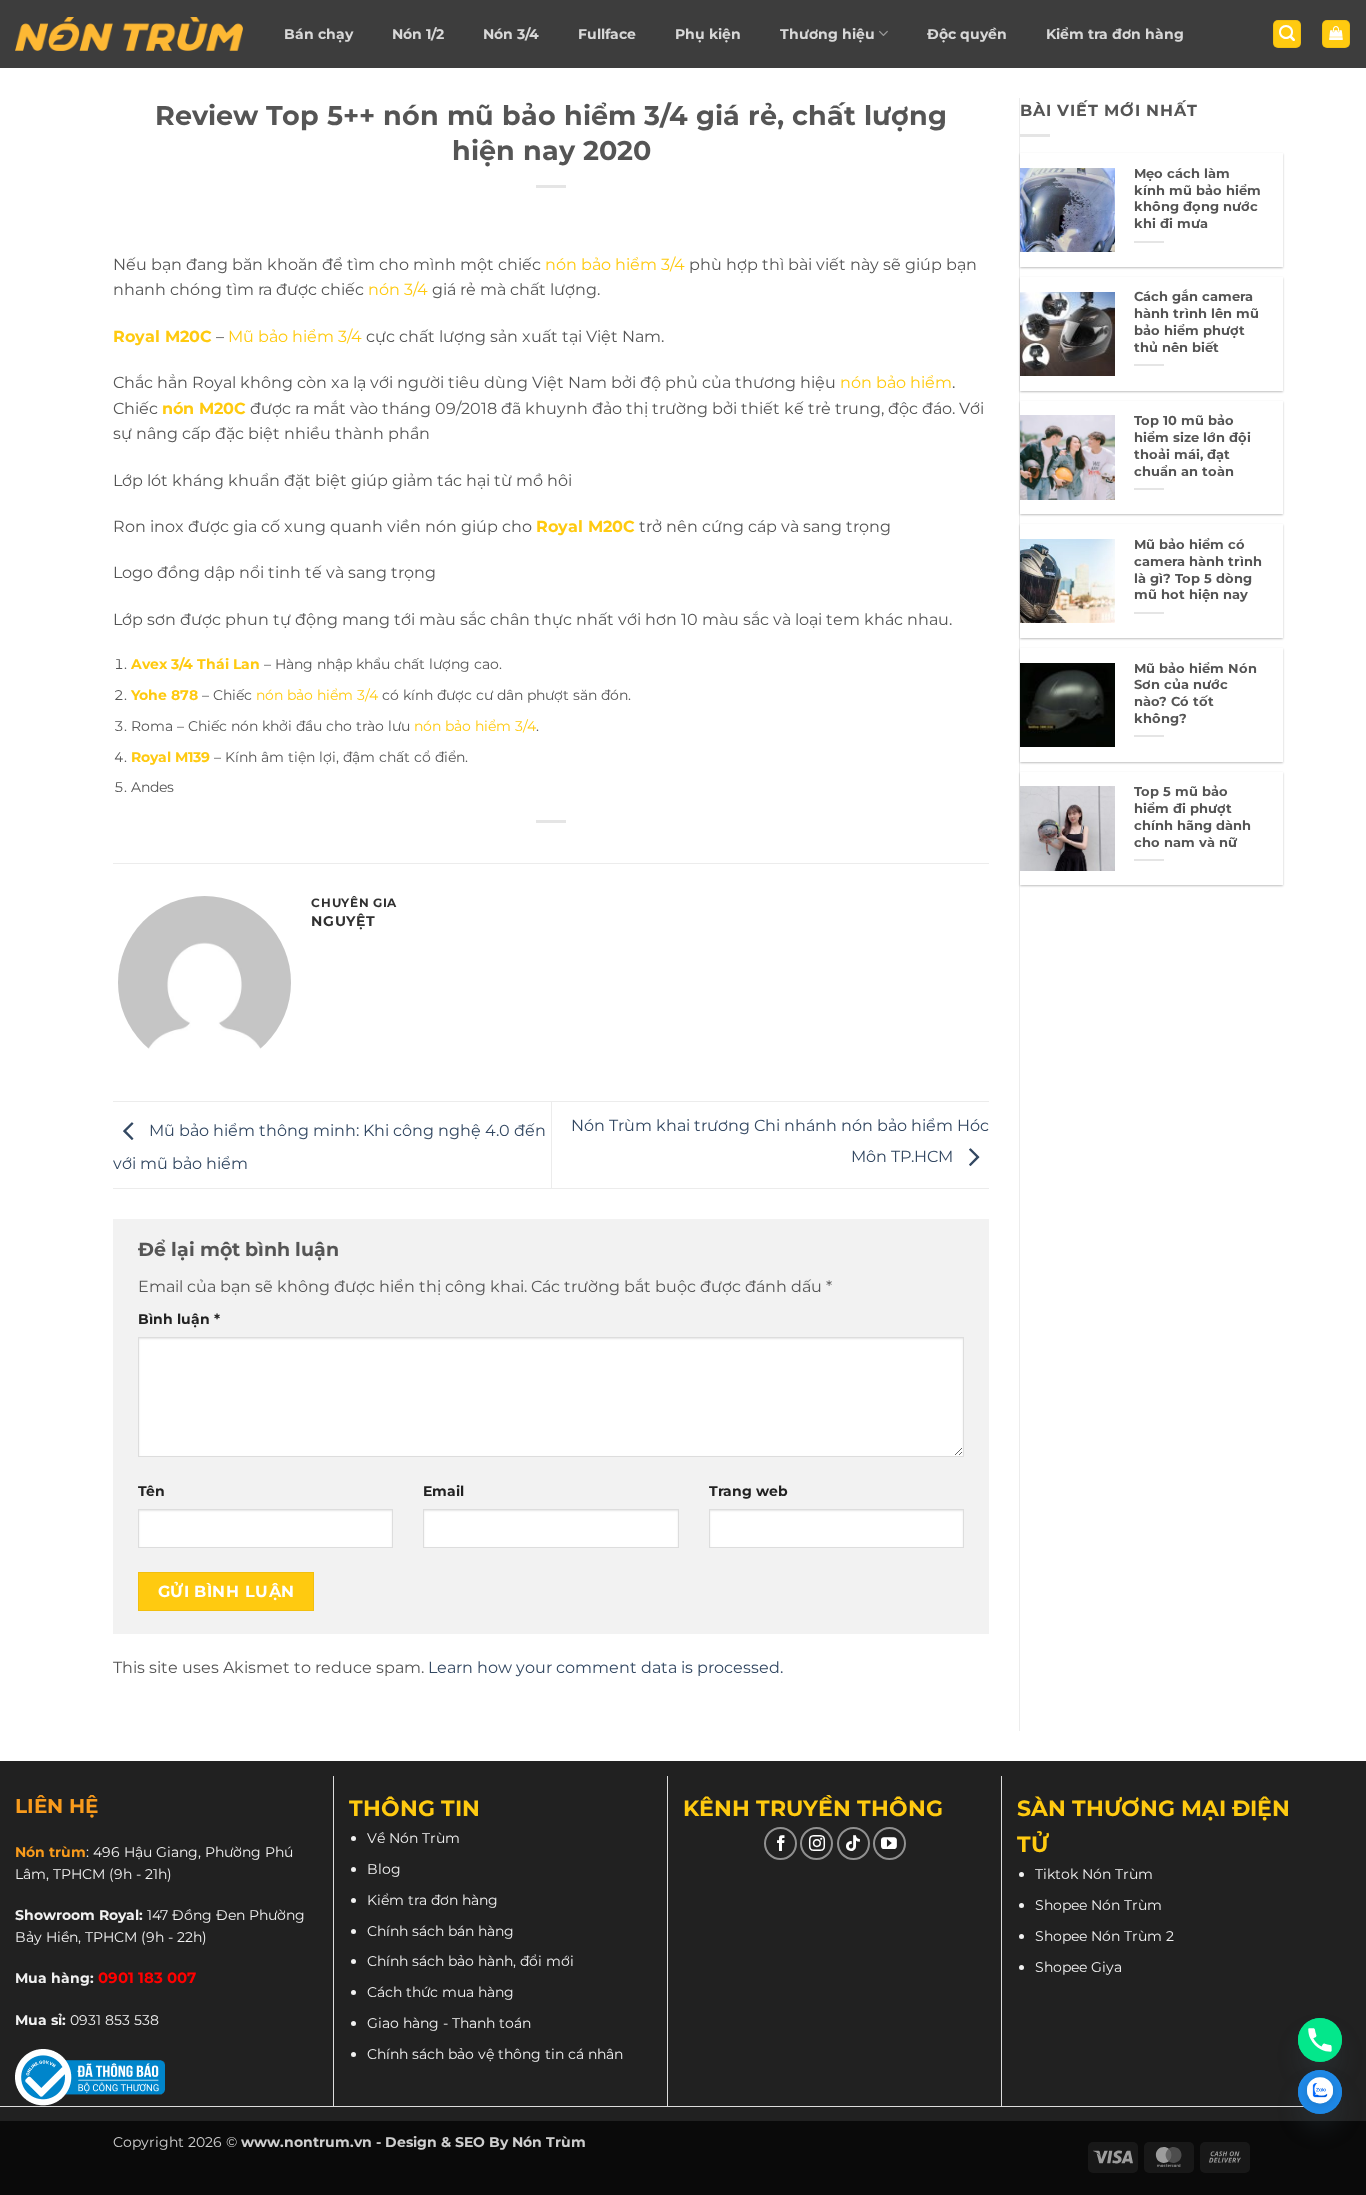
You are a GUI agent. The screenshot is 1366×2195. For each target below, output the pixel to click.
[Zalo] (1320, 2092)
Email (443, 1491)
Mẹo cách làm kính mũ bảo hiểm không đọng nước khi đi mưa (1197, 198)
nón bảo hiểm (896, 382)
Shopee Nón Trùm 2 (1104, 1936)
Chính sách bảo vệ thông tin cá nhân (495, 2054)
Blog (384, 1869)
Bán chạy (318, 34)
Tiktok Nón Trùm (1094, 1874)
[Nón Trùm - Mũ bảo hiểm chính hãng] (129, 34)
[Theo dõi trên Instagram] (816, 1843)
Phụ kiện (708, 34)
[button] (1287, 34)
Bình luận (179, 1319)
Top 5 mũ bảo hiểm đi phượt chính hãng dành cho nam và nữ (1192, 816)
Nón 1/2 (418, 34)
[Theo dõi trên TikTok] (853, 1843)
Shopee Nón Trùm (1098, 1905)
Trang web (748, 1491)
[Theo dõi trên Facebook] (780, 1843)
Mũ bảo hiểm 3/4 (295, 336)
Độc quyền (967, 34)
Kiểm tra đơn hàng (1115, 34)
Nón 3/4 (511, 34)
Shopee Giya (1078, 1967)
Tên (151, 1491)
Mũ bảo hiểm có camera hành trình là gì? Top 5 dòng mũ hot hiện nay (1198, 569)
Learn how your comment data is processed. (605, 1667)
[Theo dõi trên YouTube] (889, 1843)
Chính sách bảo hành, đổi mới (470, 1961)
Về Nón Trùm (413, 1838)
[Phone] (1320, 2040)
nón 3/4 (398, 289)
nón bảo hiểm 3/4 (615, 264)
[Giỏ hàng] (1336, 34)
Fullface (607, 34)
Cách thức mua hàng (440, 1992)
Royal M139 (170, 757)
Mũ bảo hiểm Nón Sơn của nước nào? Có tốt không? (1195, 693)
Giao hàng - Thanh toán (449, 2023)
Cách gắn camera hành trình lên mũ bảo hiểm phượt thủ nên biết (1196, 321)
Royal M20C (585, 526)
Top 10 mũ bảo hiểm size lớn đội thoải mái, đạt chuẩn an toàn (1192, 445)
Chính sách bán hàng (440, 1931)
